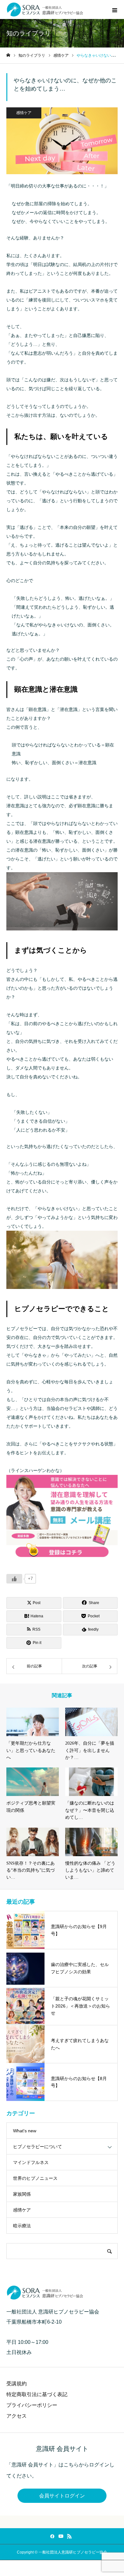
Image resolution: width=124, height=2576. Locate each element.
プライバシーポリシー (32, 2405)
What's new (25, 2131)
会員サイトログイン (62, 2496)
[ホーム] (8, 55)
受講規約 (17, 2384)
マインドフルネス (31, 2162)
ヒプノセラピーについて (38, 2147)
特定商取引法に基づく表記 (37, 2394)
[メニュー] (114, 10)
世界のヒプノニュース (35, 2178)
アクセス (17, 2416)
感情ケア (24, 113)
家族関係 (22, 2194)
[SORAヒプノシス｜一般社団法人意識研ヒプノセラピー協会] (46, 10)
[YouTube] (61, 2536)
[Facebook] (52, 2536)
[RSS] (70, 2536)
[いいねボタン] (14, 1579)
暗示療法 (22, 2226)
